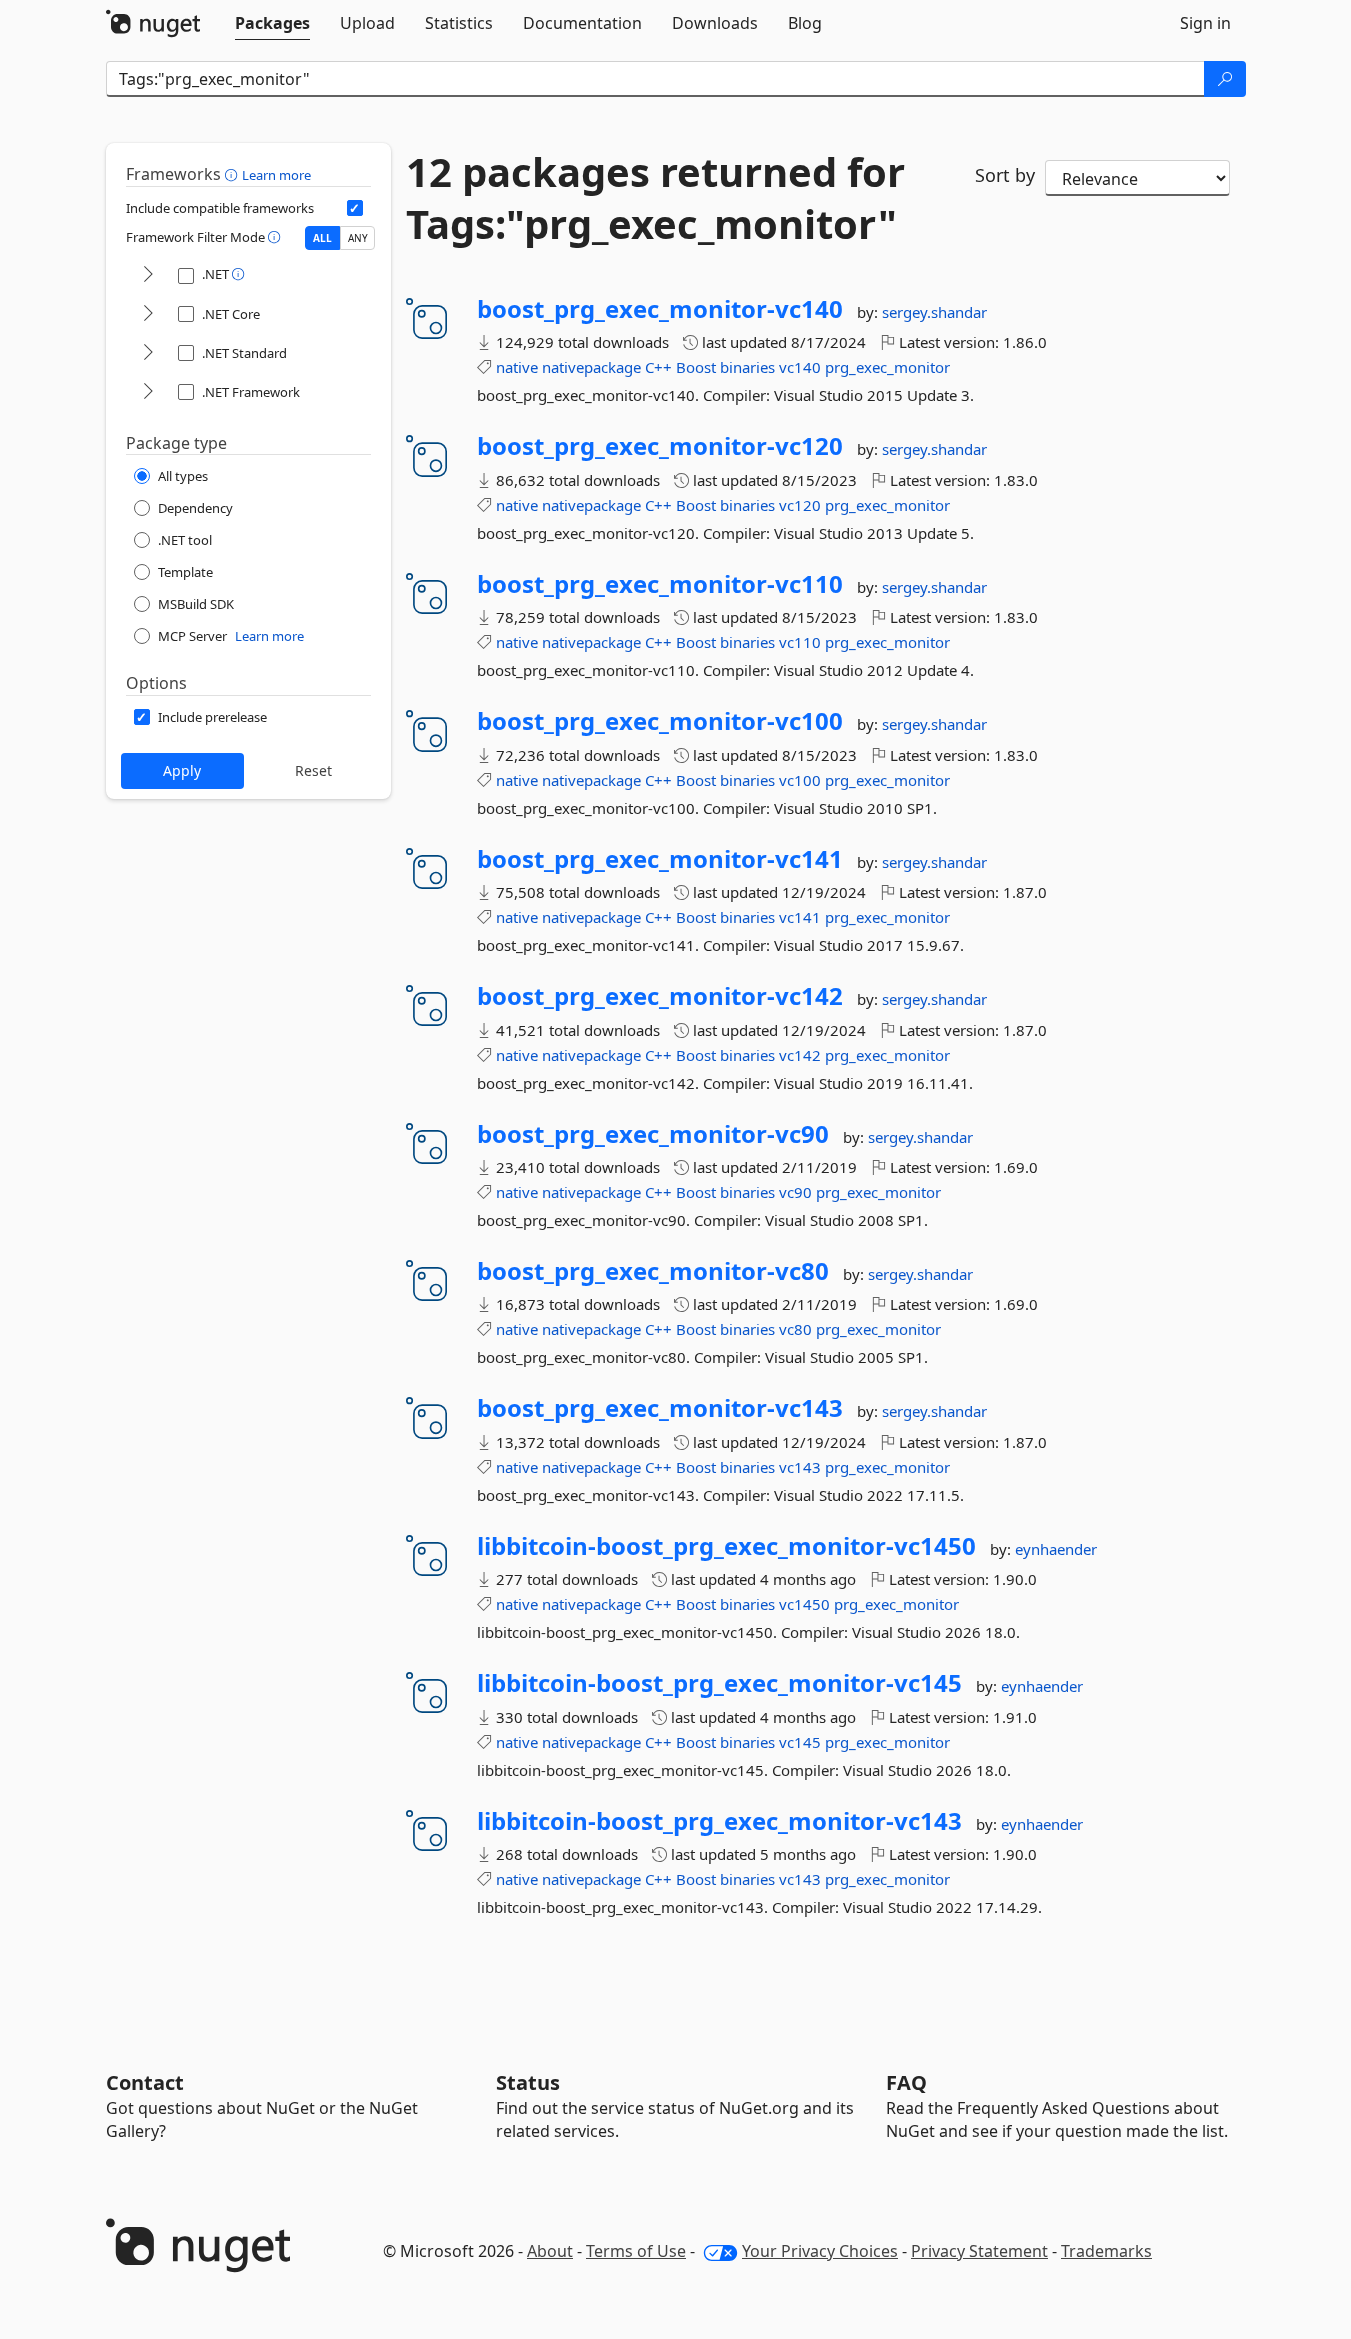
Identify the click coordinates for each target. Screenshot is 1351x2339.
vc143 (800, 1467)
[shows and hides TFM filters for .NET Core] (148, 314)
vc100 (800, 780)
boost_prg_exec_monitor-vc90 (653, 1134)
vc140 (800, 367)
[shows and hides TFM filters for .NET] (148, 275)
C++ (658, 367)
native (517, 367)
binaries (747, 367)
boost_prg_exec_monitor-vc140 (660, 309)
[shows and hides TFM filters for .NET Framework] (148, 392)
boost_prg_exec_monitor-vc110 (660, 584)
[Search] (1225, 79)
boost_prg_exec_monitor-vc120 (660, 446)
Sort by (1005, 175)
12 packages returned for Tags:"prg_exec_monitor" (655, 198)
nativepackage (591, 367)
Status (528, 2082)
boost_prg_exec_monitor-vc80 (653, 1271)
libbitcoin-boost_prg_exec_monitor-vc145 (719, 1683)
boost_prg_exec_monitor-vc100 (660, 721)
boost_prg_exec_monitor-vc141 (660, 859)
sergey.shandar (934, 312)
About (550, 2251)
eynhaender (1056, 1549)
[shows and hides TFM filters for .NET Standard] (148, 353)
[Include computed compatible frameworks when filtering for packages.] (355, 208)
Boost (696, 367)
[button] (233, 174)
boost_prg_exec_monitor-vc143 (660, 1408)
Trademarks (1106, 2251)
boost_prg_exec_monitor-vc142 (660, 996)
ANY (358, 238)
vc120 (800, 505)
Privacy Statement (979, 2251)
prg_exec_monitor (887, 367)
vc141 (800, 917)
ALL (322, 238)
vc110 (800, 642)
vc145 (800, 1742)
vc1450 (804, 1604)
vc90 (795, 1192)
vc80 (795, 1329)
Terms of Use (636, 2251)
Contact (145, 2082)
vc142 (800, 1055)
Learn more (276, 175)
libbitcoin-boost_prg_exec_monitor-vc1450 (726, 1546)
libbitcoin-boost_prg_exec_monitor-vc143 (719, 1821)
